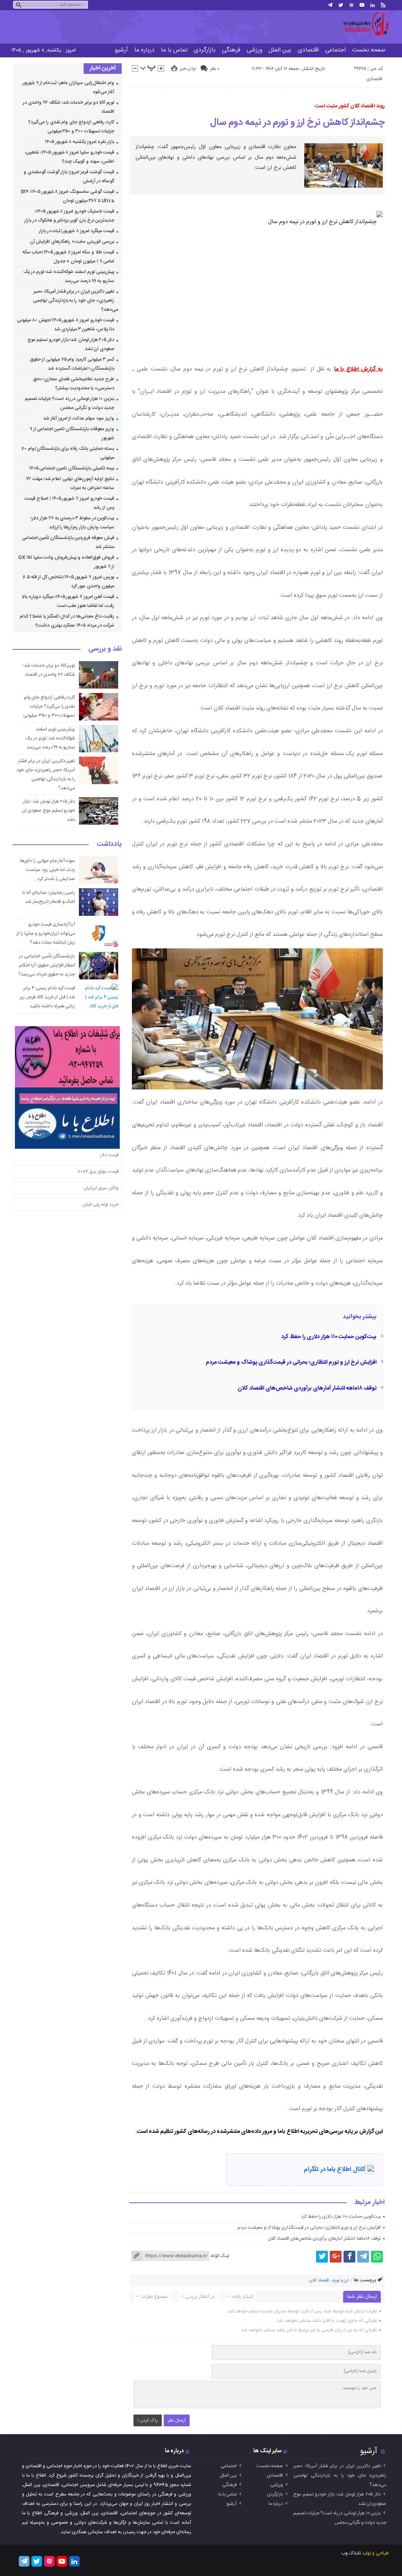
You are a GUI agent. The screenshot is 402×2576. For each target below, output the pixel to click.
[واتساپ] (377, 2257)
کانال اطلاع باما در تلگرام (334, 2170)
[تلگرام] (330, 5)
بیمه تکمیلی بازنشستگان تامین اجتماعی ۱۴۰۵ (72, 468)
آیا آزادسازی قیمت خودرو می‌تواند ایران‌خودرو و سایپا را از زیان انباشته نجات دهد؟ (46, 933)
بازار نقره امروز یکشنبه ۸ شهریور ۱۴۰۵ (79, 142)
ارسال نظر (177, 2420)
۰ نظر (215, 69)
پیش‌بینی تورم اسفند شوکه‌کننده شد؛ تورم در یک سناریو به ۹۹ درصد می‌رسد (50, 738)
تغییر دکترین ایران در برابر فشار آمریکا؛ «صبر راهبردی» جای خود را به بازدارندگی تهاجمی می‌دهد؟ (76, 301)
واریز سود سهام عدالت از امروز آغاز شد (79, 418)
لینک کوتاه (220, 2256)
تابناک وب (351, 2553)
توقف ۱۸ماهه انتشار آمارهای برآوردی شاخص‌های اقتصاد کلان (307, 1388)
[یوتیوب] (362, 5)
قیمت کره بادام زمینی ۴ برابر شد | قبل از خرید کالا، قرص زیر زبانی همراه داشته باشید (48, 997)
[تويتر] (341, 5)
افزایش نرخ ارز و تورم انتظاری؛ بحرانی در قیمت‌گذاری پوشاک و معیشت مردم (291, 1362)
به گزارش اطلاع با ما (358, 369)
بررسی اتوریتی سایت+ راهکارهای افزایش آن (72, 242)
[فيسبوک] (349, 2257)
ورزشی (254, 50)
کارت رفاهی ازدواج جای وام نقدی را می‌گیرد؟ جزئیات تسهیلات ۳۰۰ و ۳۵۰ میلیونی (49, 706)
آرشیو (121, 50)
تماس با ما (174, 50)
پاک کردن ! (148, 2420)
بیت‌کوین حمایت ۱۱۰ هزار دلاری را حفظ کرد (329, 1337)
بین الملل (280, 50)
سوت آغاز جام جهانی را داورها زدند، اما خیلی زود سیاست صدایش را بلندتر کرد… (48, 870)
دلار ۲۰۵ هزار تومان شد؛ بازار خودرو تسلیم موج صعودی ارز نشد (48, 810)
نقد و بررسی (105, 649)
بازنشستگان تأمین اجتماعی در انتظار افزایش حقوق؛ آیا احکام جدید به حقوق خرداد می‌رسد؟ (47, 965)
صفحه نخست (369, 50)
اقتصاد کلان (319, 2281)
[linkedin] (373, 5)
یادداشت (109, 845)
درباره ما (144, 50)
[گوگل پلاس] (336, 2257)
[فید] (383, 5)
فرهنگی (231, 50)
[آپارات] (351, 5)
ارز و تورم (341, 2281)
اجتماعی (335, 50)
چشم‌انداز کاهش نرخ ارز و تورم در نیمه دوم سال (297, 123)
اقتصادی (308, 50)
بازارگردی (205, 50)
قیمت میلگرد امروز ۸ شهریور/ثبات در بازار (77, 231)
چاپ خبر (188, 69)
